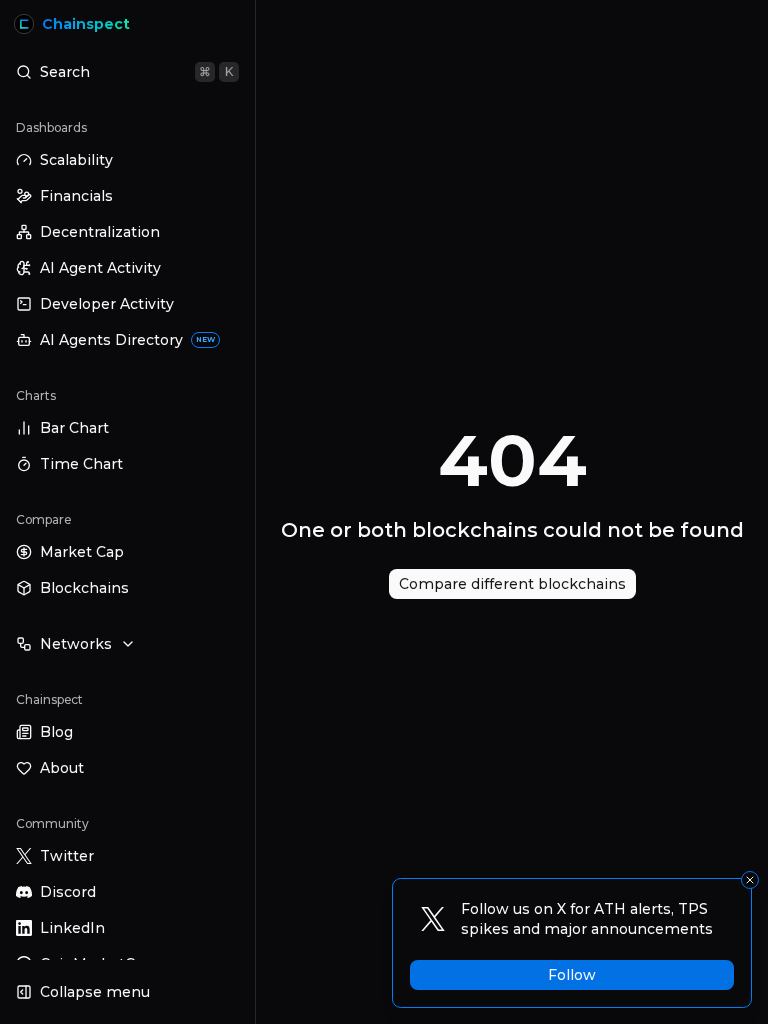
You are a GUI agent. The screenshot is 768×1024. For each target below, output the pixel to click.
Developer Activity (107, 304)
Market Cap (82, 552)
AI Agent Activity (100, 268)
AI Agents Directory (127, 340)
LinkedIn (72, 928)
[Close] (750, 880)
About (62, 768)
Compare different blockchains (512, 584)
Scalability (76, 160)
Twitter (67, 856)
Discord (68, 892)
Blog (56, 732)
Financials (76, 196)
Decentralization (100, 232)
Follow (572, 975)
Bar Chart (74, 428)
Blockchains (84, 588)
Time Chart (81, 464)
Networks (76, 644)
